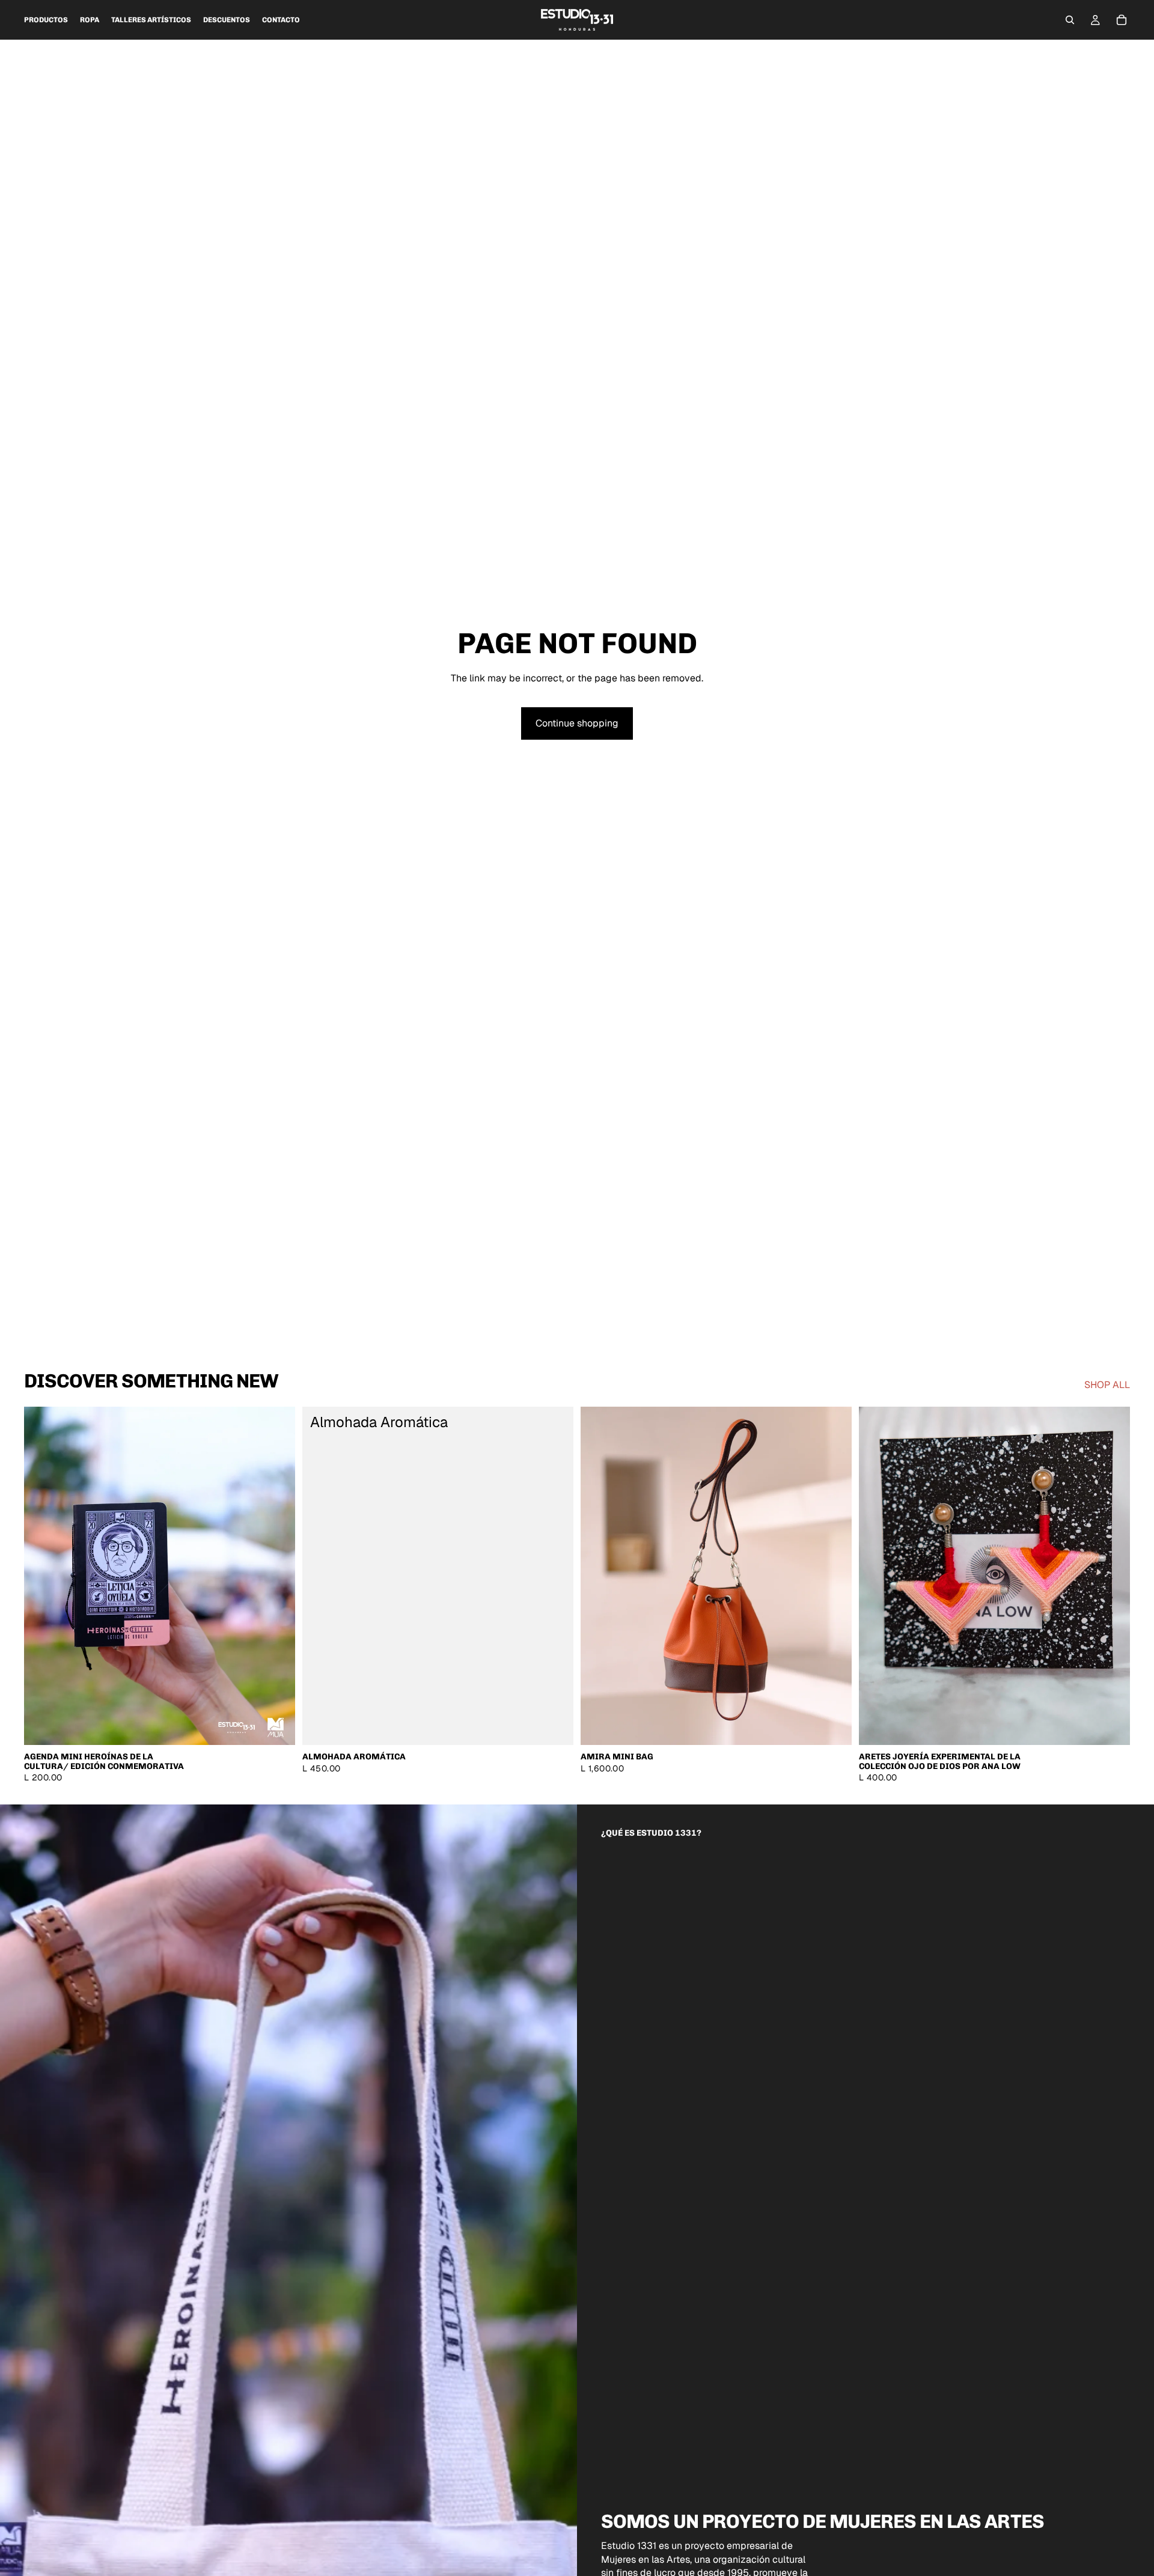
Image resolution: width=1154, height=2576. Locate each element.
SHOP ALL (1107, 1385)
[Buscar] (1070, 20)
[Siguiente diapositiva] (277, 1576)
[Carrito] (1122, 20)
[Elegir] (276, 1727)
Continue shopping (577, 723)
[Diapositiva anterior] (42, 1576)
